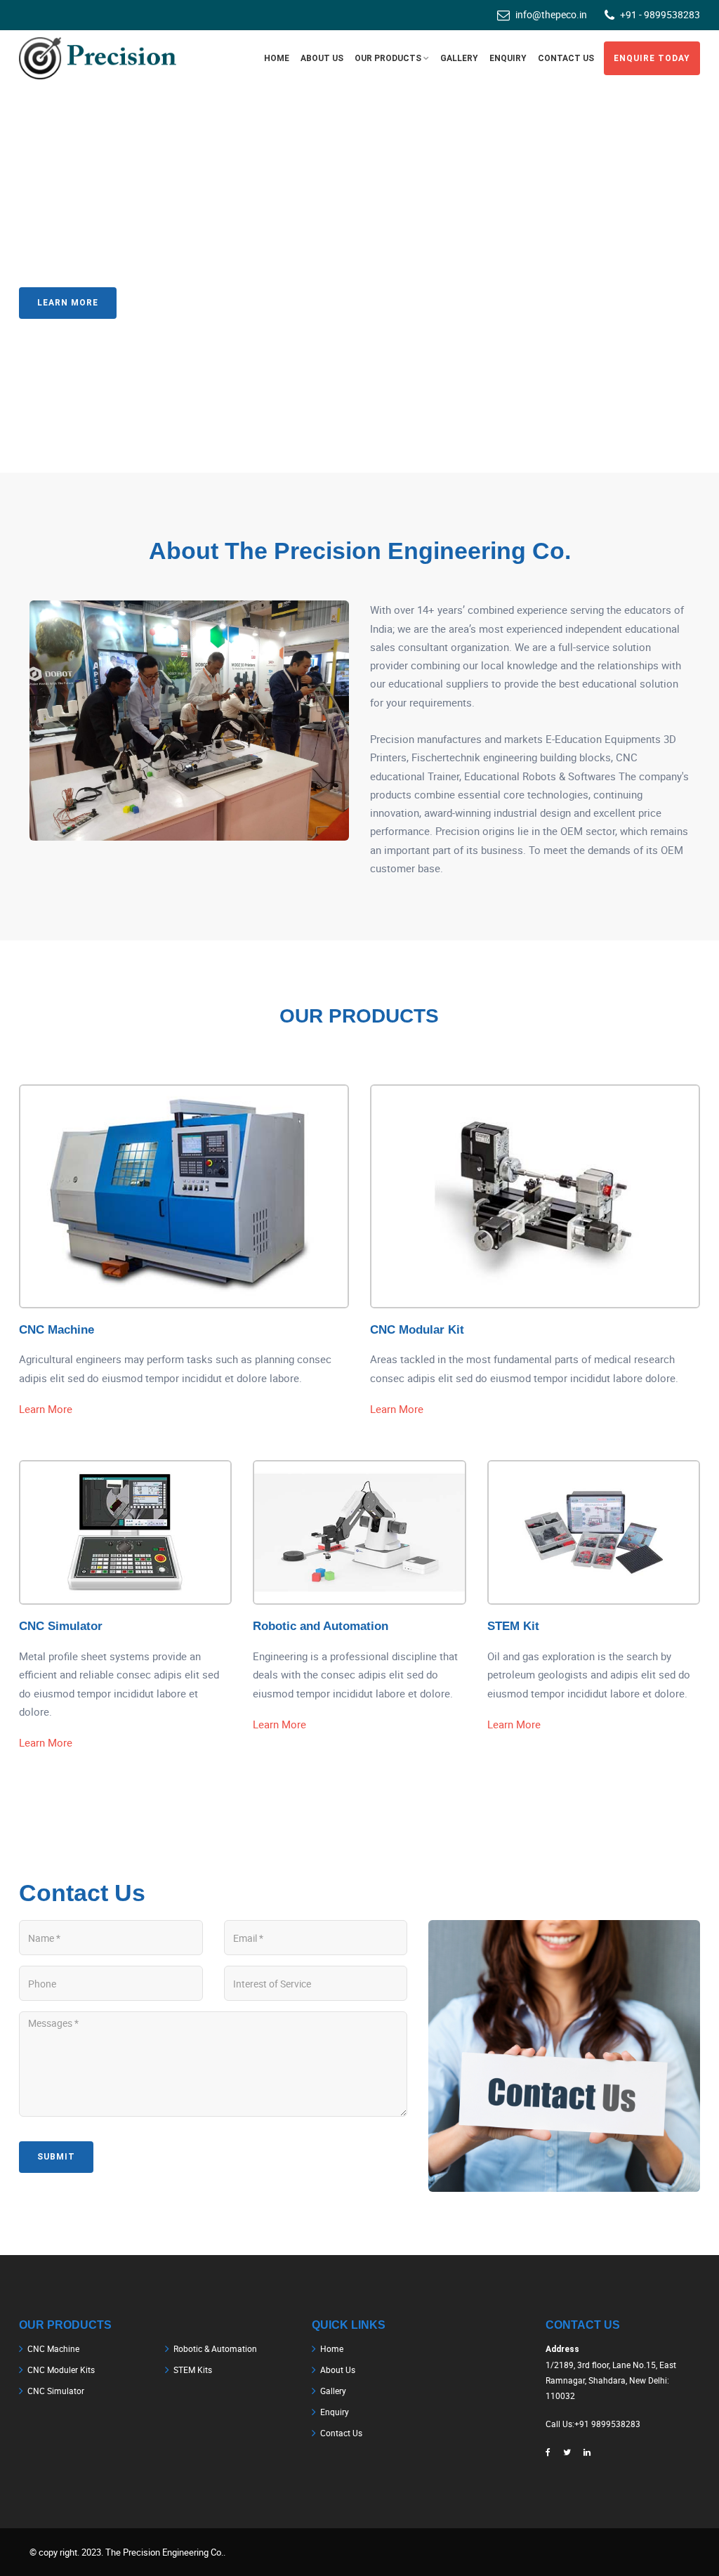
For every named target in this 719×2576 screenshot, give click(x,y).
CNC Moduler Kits (61, 2370)
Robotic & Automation (215, 2348)
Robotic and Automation (321, 1626)
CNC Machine (57, 1330)
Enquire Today (652, 58)
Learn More (68, 303)
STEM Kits (193, 2370)
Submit (56, 2157)
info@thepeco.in (551, 14)
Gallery (459, 58)
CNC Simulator (61, 1626)
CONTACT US (566, 58)
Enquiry (508, 58)
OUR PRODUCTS (388, 58)
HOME (277, 58)
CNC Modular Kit (417, 1330)
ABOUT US (322, 58)
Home (332, 2348)
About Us (338, 2370)
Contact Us (180, 303)
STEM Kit (513, 1626)
